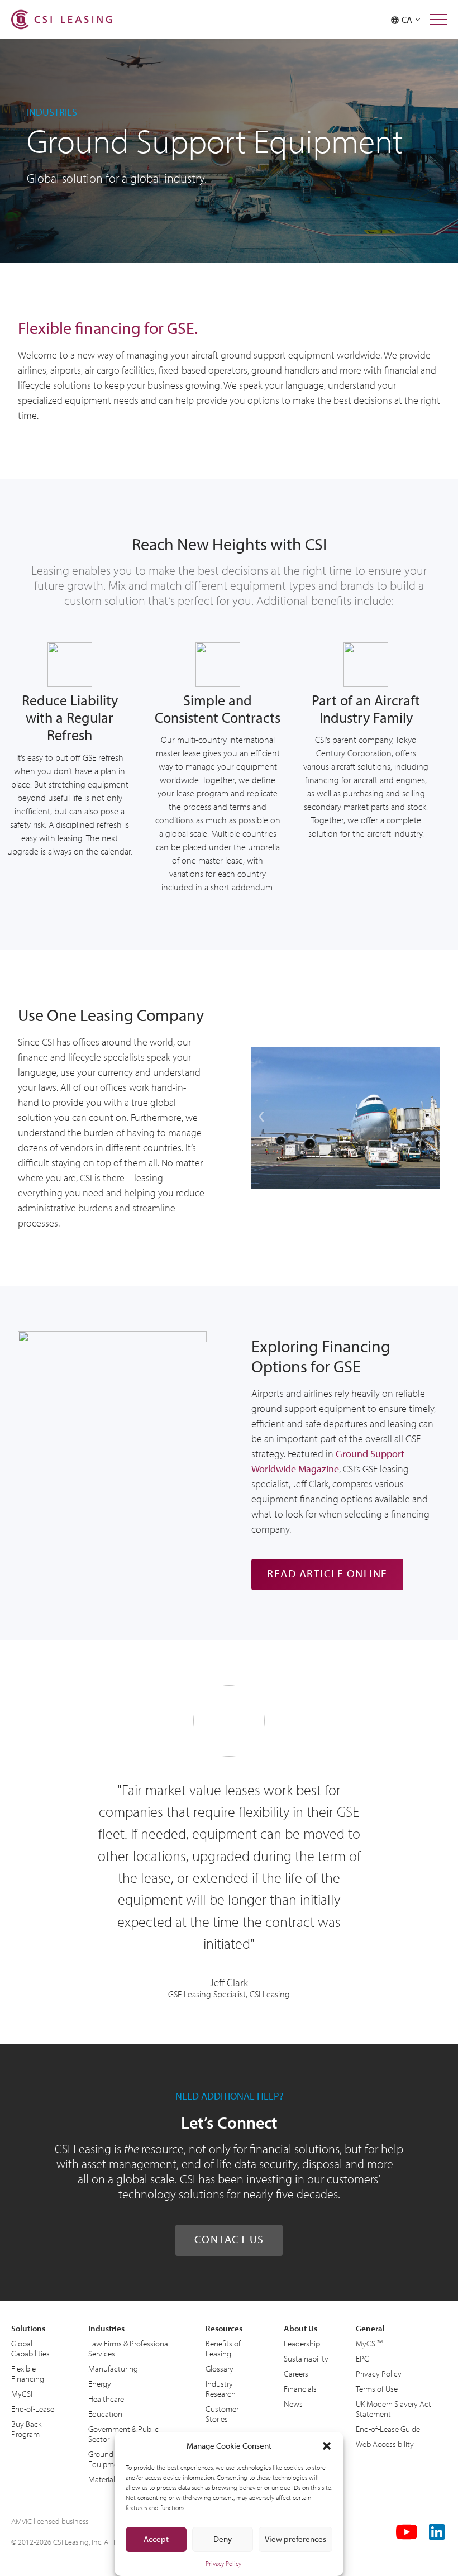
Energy (100, 2384)
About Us (300, 2328)
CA (409, 20)
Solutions (28, 2328)
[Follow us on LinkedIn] (438, 2532)
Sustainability (306, 2358)
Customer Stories (222, 2414)
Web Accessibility (385, 2444)
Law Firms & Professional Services (129, 2348)
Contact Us (229, 2239)
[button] (327, 2446)
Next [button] (430, 1118)
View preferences (295, 2539)
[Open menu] (438, 20)
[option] (346, 1118)
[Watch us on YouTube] (407, 2532)
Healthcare (106, 2399)
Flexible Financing (28, 2374)
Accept (156, 2539)
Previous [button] (261, 1118)
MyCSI (22, 2394)
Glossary (220, 2369)
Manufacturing (113, 2369)
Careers (296, 2374)
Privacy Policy (223, 2563)
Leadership (302, 2343)
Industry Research (221, 2389)
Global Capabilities (30, 2348)
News (293, 2404)
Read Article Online (327, 1573)
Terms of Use (377, 2389)
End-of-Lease (33, 2409)
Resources (224, 2328)
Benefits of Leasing (223, 2348)
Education (105, 2414)
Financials (300, 2389)
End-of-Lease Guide (388, 2429)
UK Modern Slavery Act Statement (393, 2409)
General (370, 2328)
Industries (106, 2328)
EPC (362, 2358)
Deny (223, 2539)
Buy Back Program (26, 2429)
